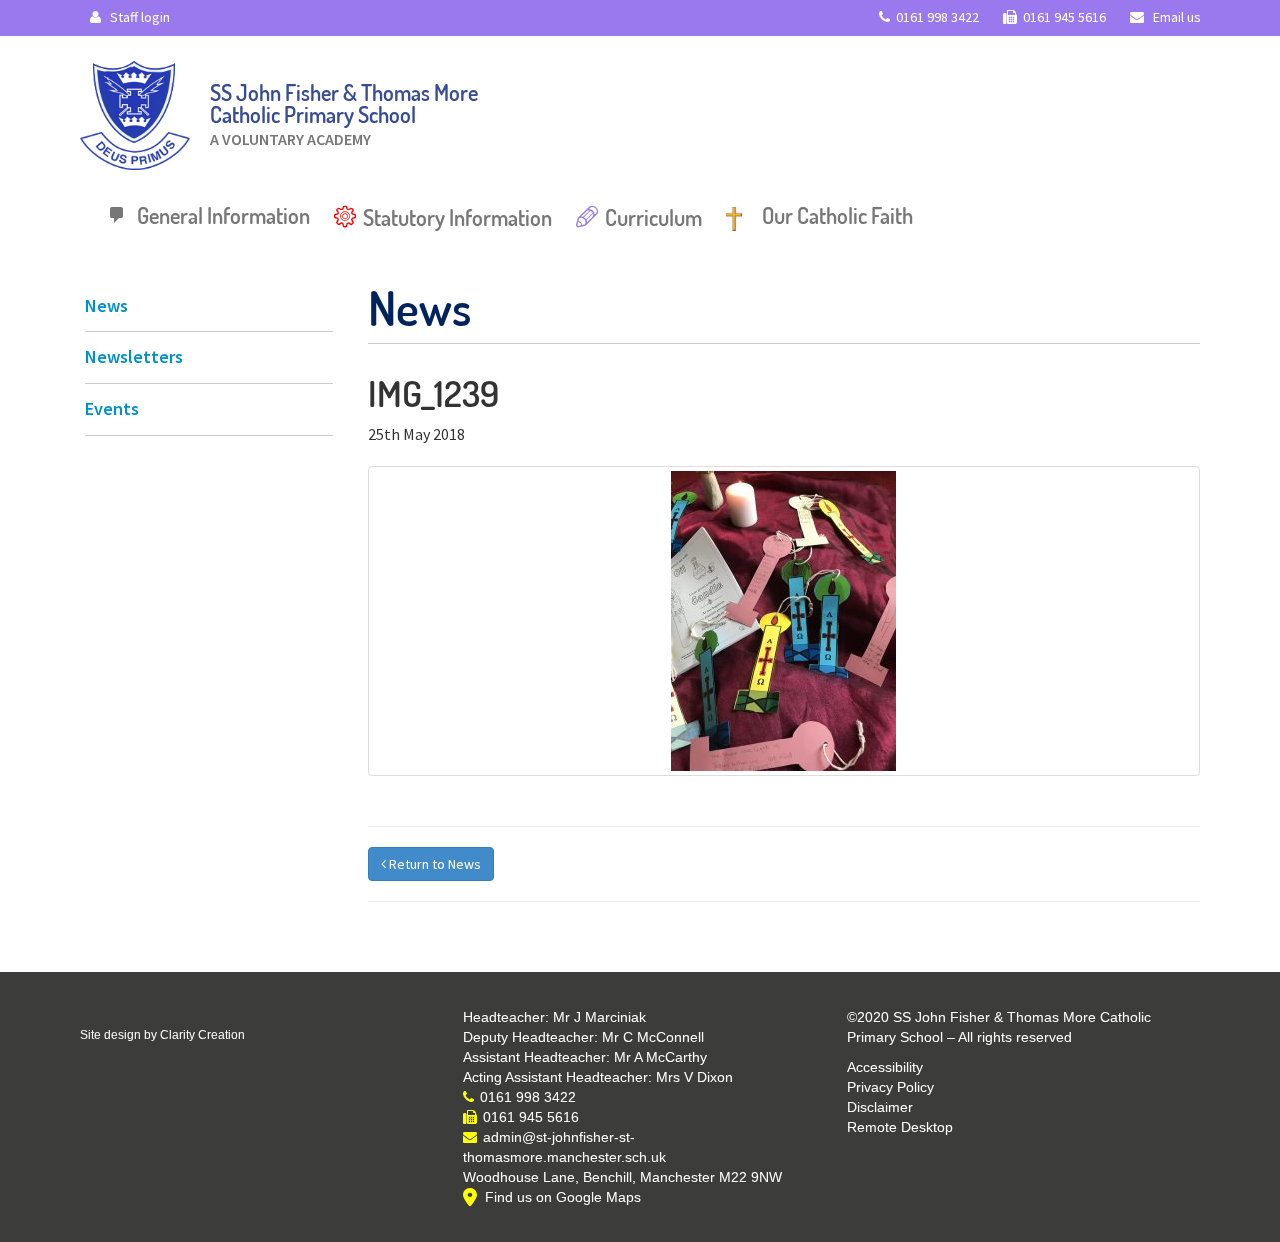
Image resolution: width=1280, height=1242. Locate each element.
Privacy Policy (890, 1087)
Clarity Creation (202, 1035)
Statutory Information (457, 217)
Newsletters (134, 356)
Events (112, 408)
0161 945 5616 (1064, 17)
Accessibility (885, 1067)
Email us (1175, 17)
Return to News (433, 864)
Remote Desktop (900, 1127)
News (106, 305)
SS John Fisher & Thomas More (344, 109)
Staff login (138, 17)
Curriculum (653, 217)
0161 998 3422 (937, 17)
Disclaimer (880, 1107)
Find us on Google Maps (563, 1197)
